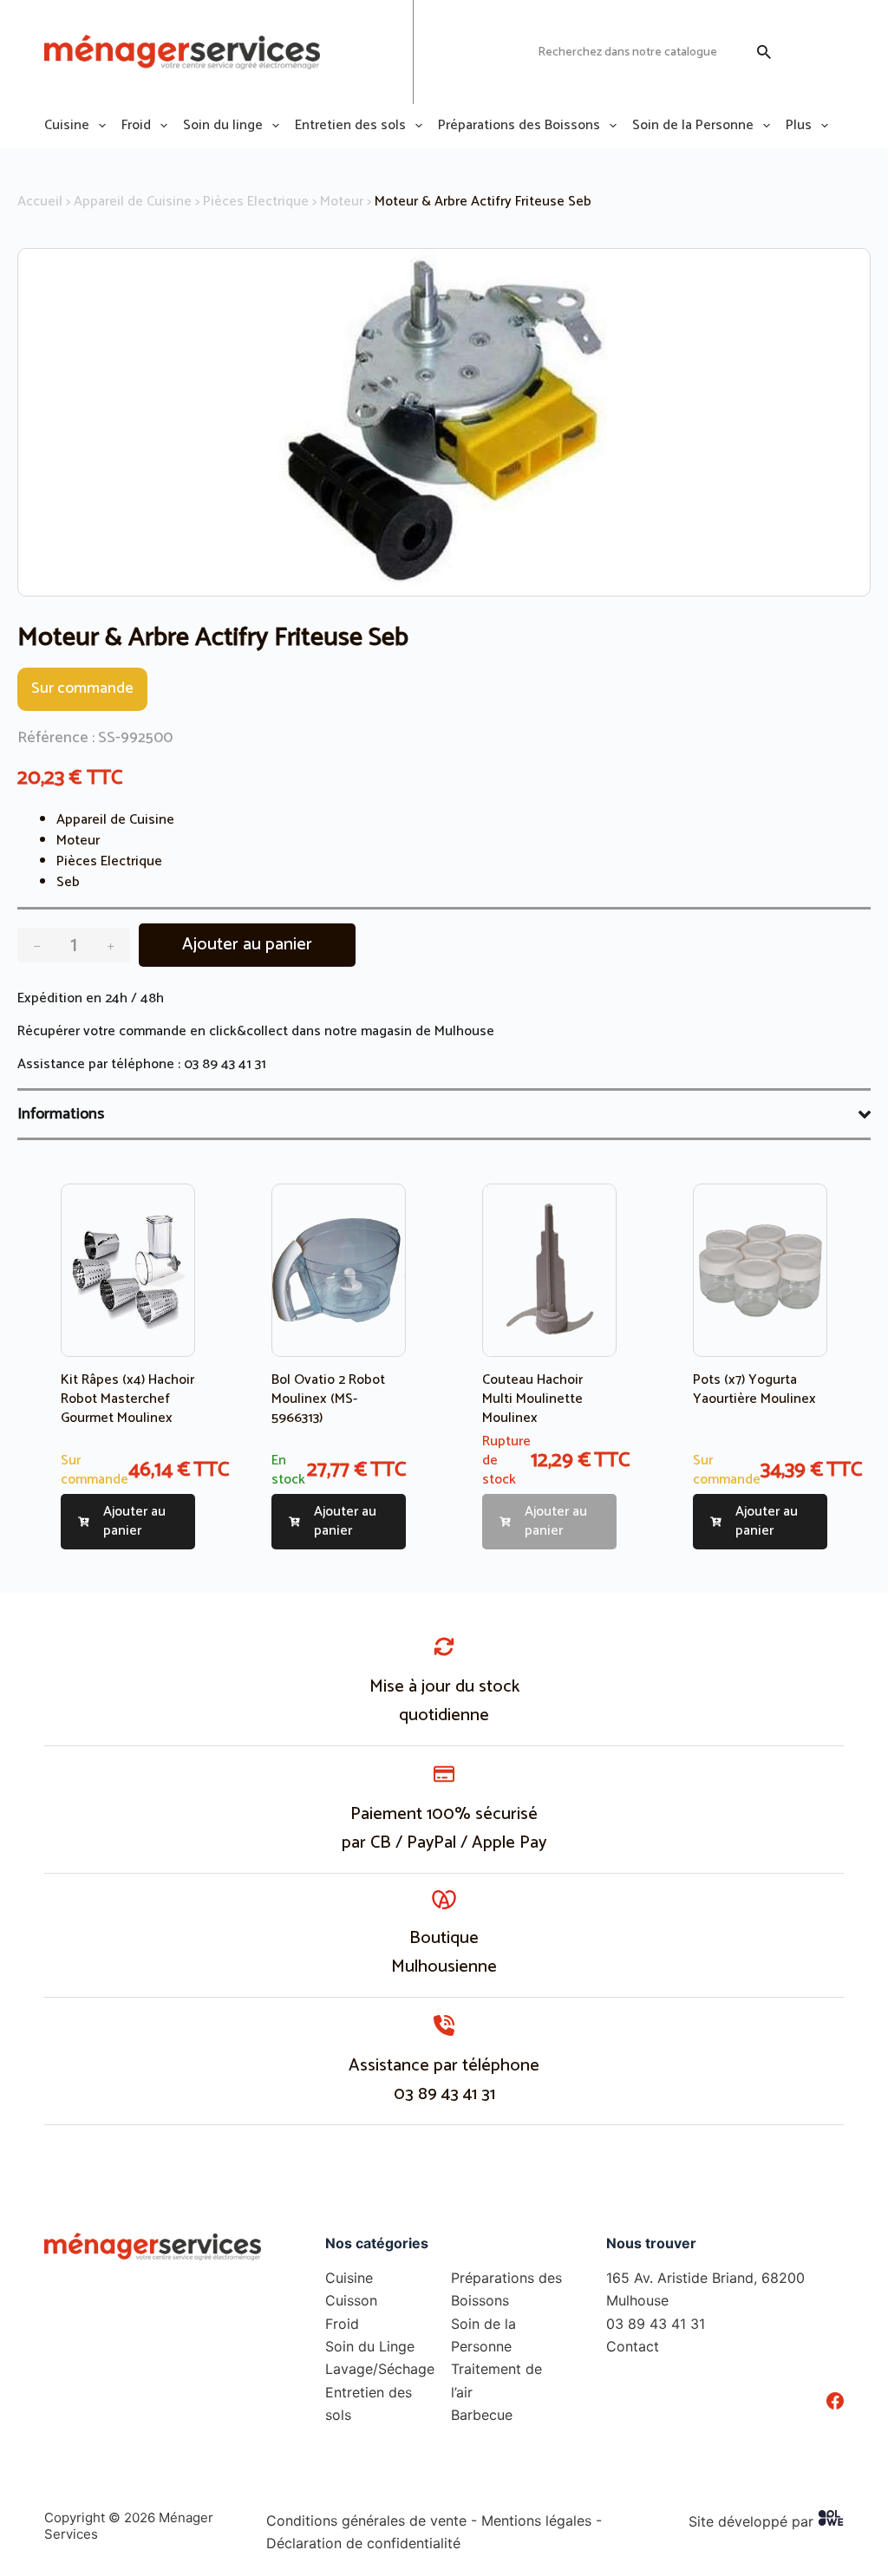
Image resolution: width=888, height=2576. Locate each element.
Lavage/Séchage (380, 2369)
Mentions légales (536, 2521)
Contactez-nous (477, 52)
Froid (136, 126)
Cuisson (351, 2300)
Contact (633, 2346)
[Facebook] (835, 2401)
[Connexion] (800, 52)
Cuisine (67, 126)
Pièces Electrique (256, 202)
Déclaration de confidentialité (363, 2543)
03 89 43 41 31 (225, 1064)
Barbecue (482, 2415)
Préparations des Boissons (519, 126)
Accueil (40, 202)
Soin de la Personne (693, 126)
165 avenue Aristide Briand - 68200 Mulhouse (353, 52)
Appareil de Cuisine (133, 202)
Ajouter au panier (247, 945)
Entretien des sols (350, 126)
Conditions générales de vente (366, 2521)
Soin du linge (223, 126)
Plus (799, 126)
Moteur (342, 202)
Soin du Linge (370, 2346)
